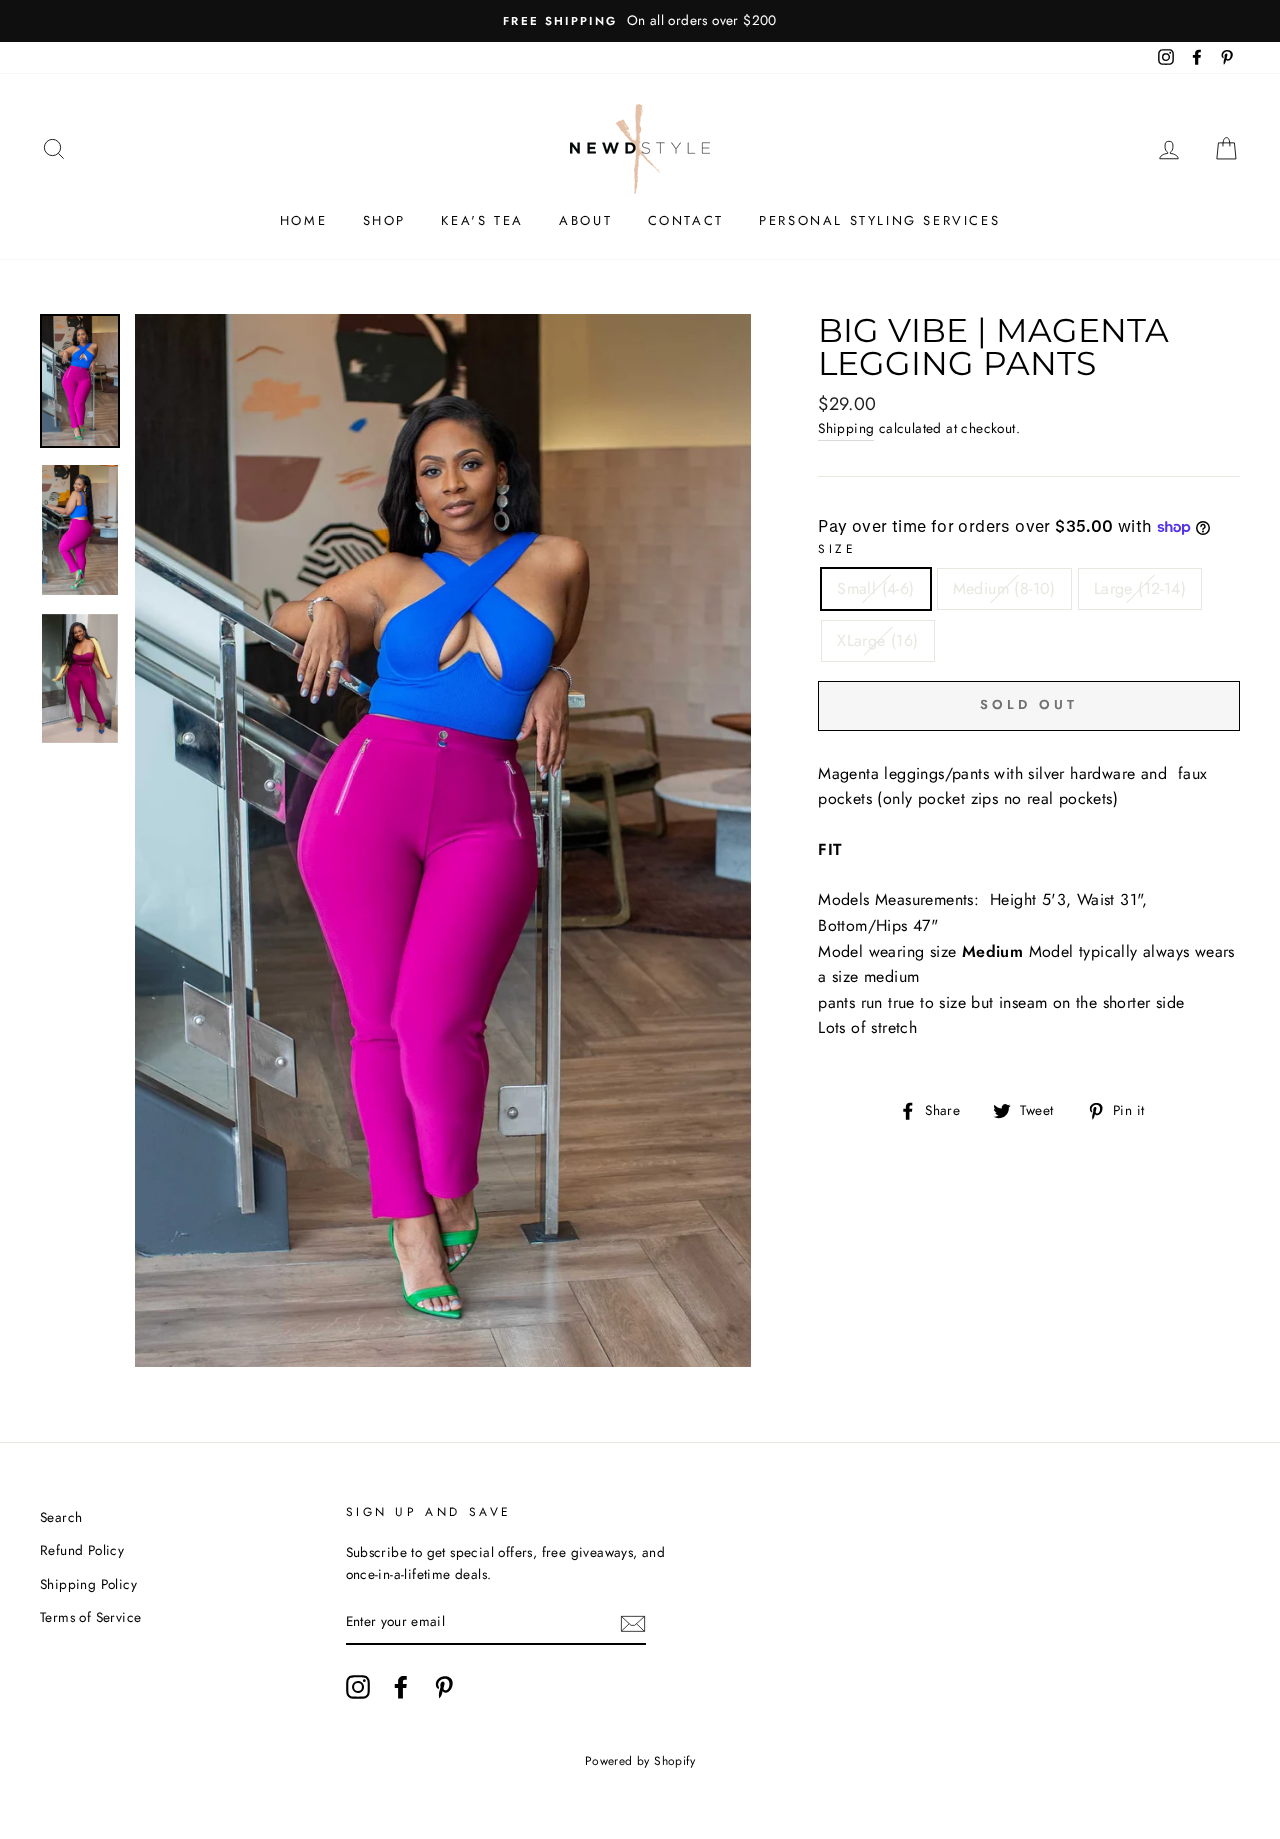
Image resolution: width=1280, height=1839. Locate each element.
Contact (686, 220)
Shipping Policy (88, 1584)
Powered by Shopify (640, 1761)
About (585, 220)
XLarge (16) (877, 640)
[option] (640, 21)
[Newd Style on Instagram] (358, 1687)
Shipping (846, 428)
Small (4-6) (875, 588)
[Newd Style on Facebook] (401, 1687)
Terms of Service (90, 1617)
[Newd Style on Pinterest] (444, 1687)
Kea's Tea (482, 220)
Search (61, 1517)
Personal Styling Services (879, 220)
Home (303, 220)
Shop (384, 220)
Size (837, 549)
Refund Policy (82, 1550)
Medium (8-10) (1004, 588)
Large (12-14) (1140, 588)
